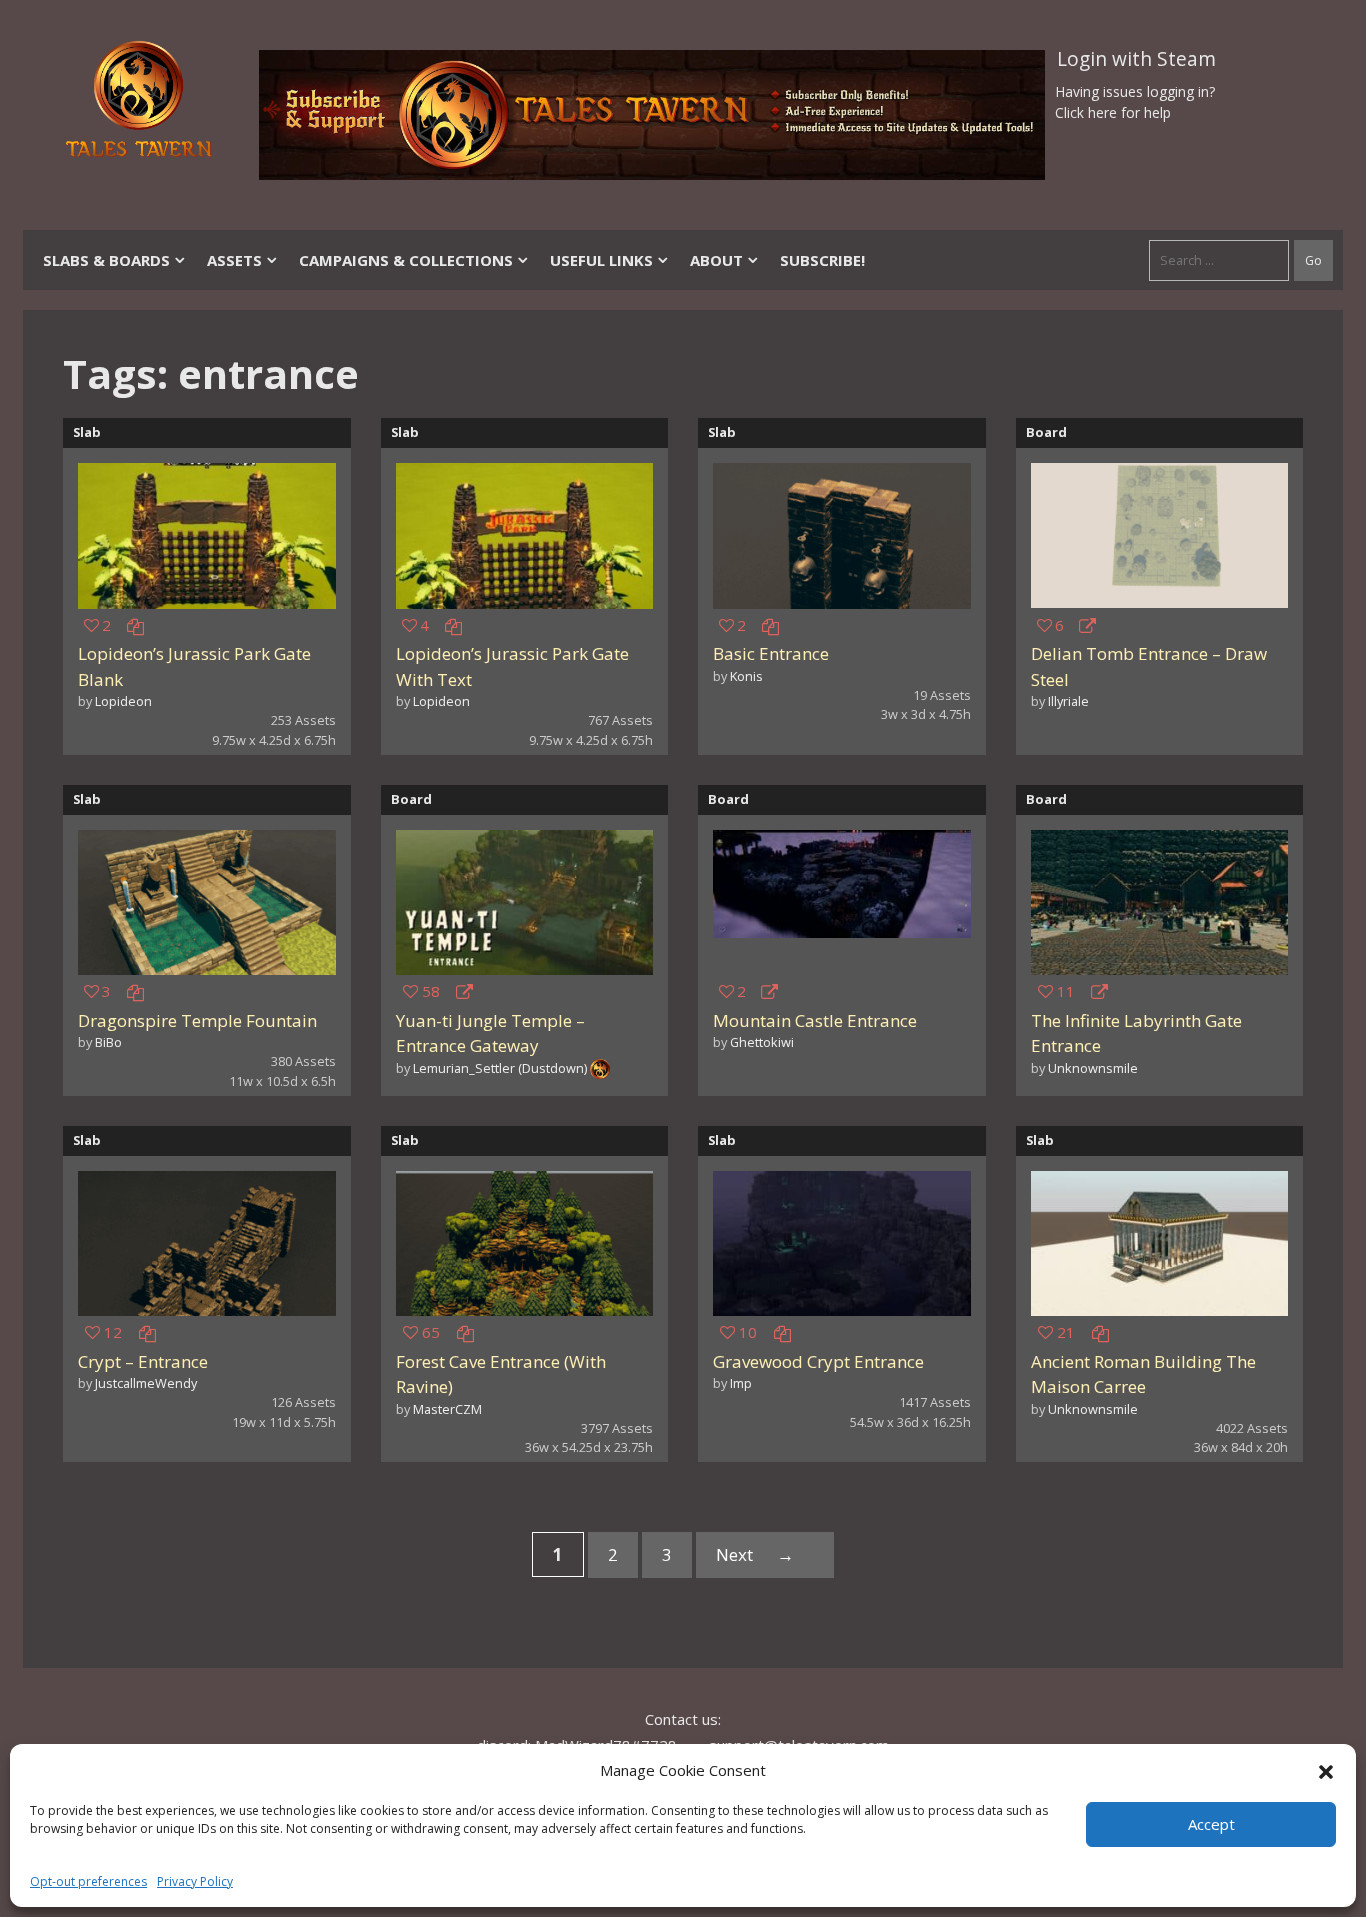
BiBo (108, 1042)
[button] (1326, 1770)
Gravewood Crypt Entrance (818, 1361)
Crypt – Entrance (143, 1361)
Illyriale (1068, 701)
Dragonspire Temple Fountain (197, 1020)
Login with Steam (1136, 59)
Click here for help (1113, 112)
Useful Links (601, 260)
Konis (746, 676)
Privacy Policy (195, 1881)
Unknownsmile (1093, 1068)
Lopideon (123, 701)
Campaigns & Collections (406, 260)
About (716, 260)
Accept (1211, 1824)
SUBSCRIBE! (822, 260)
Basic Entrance (771, 653)
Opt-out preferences (88, 1881)
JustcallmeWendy (146, 1383)
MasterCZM (447, 1409)
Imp (741, 1383)
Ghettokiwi (762, 1042)
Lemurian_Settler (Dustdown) (500, 1068)
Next (755, 1554)
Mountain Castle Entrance (815, 1020)
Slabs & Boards (106, 260)
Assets (234, 260)
